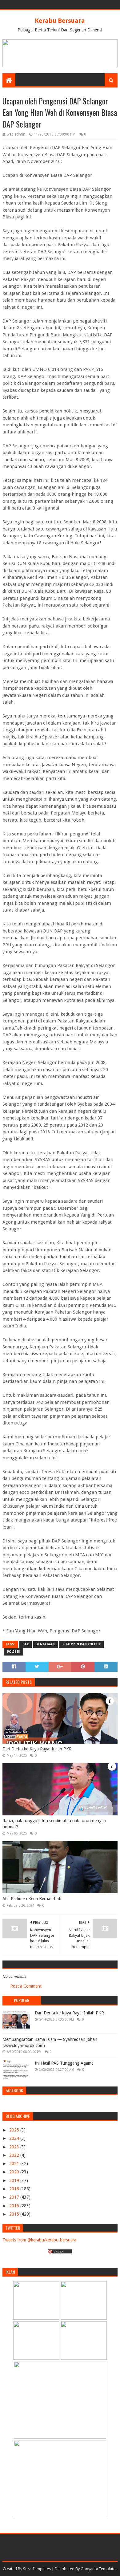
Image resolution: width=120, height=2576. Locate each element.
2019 (15, 2180)
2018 (15, 2189)
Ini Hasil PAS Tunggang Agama (64, 2063)
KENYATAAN (46, 1644)
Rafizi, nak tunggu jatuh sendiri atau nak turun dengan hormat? (54, 1824)
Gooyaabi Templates (99, 2569)
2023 (15, 2147)
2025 (15, 2130)
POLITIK (14, 1652)
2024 (15, 2138)
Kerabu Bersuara (60, 21)
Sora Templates (37, 2569)
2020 (15, 2172)
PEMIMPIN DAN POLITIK (82, 1644)
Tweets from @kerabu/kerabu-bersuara (39, 2240)
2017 (15, 2197)
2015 (15, 2214)
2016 (15, 2206)
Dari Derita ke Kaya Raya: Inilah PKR (37, 1749)
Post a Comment (26, 1986)
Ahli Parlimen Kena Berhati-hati (32, 1899)
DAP (26, 1644)
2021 (15, 2164)
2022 (15, 2155)
